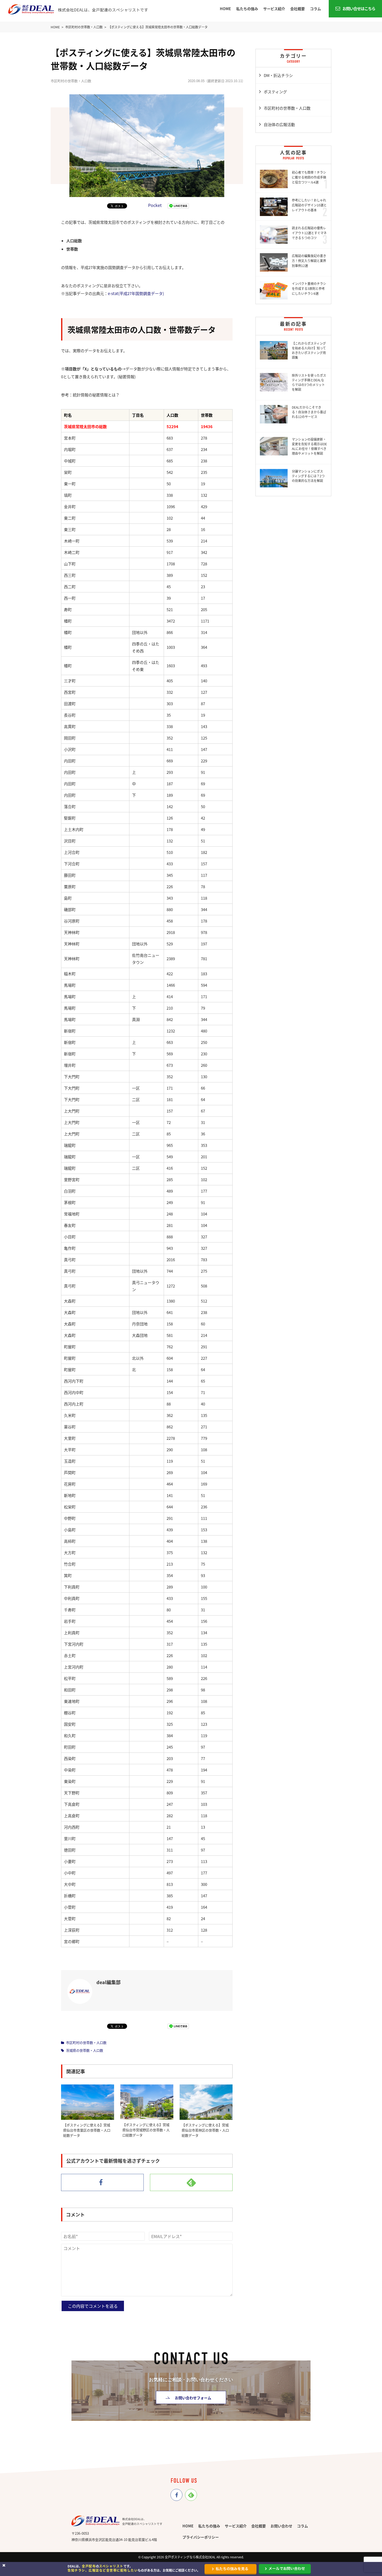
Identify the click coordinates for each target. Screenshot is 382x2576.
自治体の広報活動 (279, 124)
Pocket (155, 205)
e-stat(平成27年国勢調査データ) (136, 293)
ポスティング (275, 92)
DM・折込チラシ (278, 75)
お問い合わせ (281, 2526)
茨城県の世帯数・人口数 (85, 2050)
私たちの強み (247, 9)
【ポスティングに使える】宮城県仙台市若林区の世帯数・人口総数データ (205, 2130)
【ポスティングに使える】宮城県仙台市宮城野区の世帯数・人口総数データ (146, 2130)
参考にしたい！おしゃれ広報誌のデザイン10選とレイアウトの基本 (309, 205)
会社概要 (298, 9)
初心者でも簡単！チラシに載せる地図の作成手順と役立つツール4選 (309, 177)
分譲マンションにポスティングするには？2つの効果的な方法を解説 (308, 476)
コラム (315, 9)
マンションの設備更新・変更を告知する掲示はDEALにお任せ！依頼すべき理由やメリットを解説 (309, 446)
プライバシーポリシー (201, 2537)
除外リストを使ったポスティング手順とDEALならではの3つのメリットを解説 (309, 382)
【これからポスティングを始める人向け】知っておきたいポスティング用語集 (309, 350)
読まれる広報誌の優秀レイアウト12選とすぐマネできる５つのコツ (309, 233)
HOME (225, 9)
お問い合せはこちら (359, 8)
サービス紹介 (274, 9)
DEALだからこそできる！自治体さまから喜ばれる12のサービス (309, 412)
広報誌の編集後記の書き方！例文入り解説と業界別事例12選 (309, 261)
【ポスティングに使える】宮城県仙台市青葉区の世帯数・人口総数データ (87, 2130)
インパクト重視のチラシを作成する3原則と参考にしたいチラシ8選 (309, 288)
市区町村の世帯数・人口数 (86, 2042)
